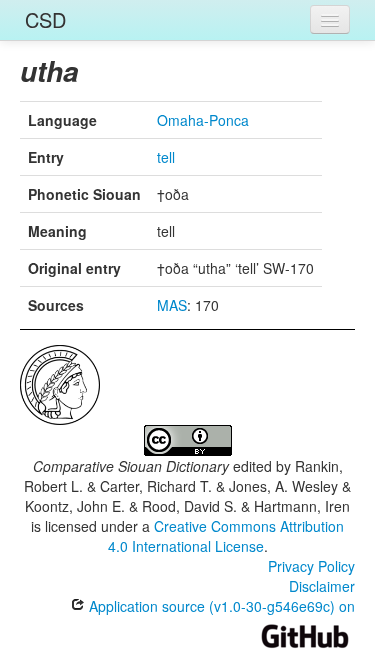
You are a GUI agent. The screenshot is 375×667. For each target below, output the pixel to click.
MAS (172, 305)
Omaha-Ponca (203, 120)
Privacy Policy (311, 566)
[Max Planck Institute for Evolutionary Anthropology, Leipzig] (60, 383)
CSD (45, 19)
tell (166, 157)
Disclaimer (322, 586)
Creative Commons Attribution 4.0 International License (226, 536)
